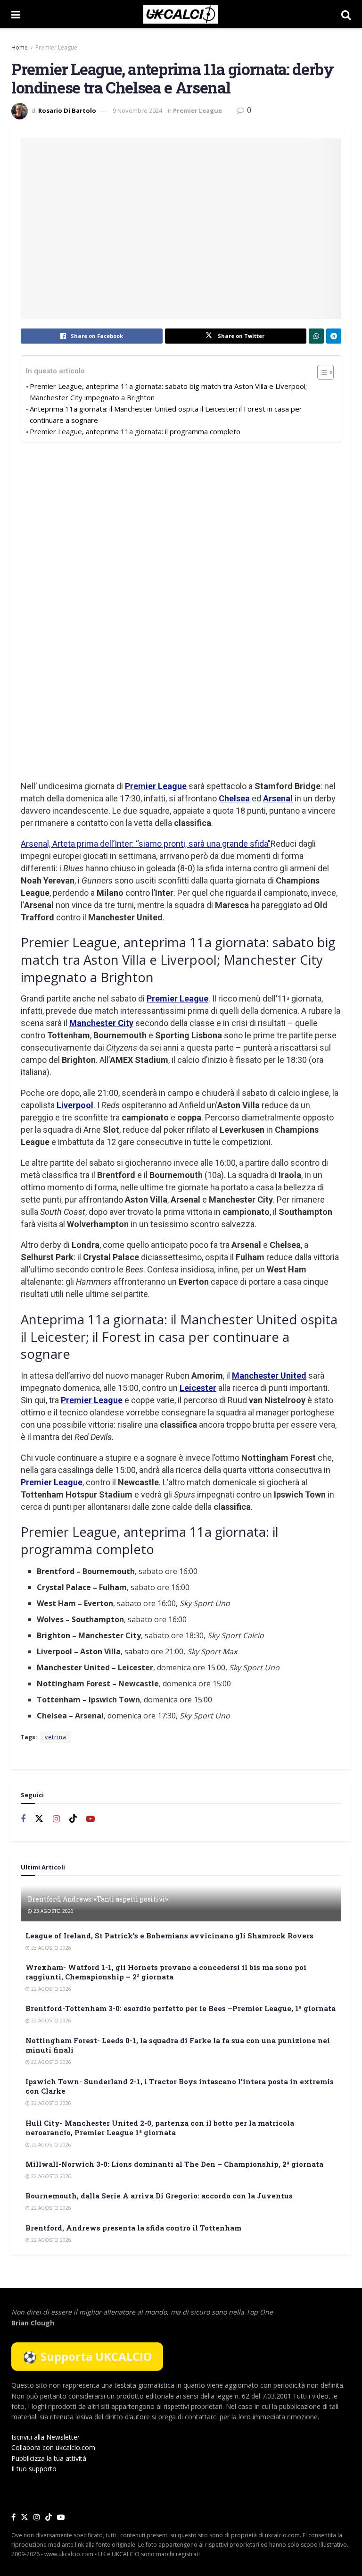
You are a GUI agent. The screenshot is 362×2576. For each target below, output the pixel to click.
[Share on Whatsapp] (316, 336)
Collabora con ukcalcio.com (53, 2447)
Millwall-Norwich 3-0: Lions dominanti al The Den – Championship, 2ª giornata (174, 2164)
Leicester (198, 1388)
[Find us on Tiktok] (73, 1819)
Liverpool (75, 1105)
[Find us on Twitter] (39, 1819)
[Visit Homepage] (181, 14)
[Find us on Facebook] (23, 1819)
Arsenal (278, 798)
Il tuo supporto (34, 2469)
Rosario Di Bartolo (67, 110)
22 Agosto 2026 (50, 1989)
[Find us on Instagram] (56, 1819)
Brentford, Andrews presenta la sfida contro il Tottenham (133, 2228)
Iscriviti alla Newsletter (45, 2437)
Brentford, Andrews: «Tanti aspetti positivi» (98, 1899)
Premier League (56, 47)
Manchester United (269, 1376)
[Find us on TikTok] (49, 2517)
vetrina (56, 1737)
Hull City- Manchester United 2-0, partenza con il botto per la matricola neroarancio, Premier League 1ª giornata (160, 2128)
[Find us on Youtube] (90, 1819)
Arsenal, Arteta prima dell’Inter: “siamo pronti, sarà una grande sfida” (146, 844)
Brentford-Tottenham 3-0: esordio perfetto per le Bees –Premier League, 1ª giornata (181, 2008)
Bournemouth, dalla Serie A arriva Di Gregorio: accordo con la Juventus (159, 2196)
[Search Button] (346, 14)
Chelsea (234, 798)
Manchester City (101, 1023)
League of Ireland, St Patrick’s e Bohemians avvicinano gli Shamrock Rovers (169, 1936)
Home (20, 47)
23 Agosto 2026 (53, 1911)
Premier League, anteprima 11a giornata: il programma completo (135, 431)
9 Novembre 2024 (137, 110)
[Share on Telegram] (334, 336)
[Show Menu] (16, 14)
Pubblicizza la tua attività (49, 2458)
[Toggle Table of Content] (321, 372)
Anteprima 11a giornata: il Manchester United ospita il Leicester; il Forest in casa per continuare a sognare (166, 414)
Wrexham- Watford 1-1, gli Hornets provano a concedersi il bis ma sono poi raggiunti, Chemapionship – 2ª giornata (166, 1972)
